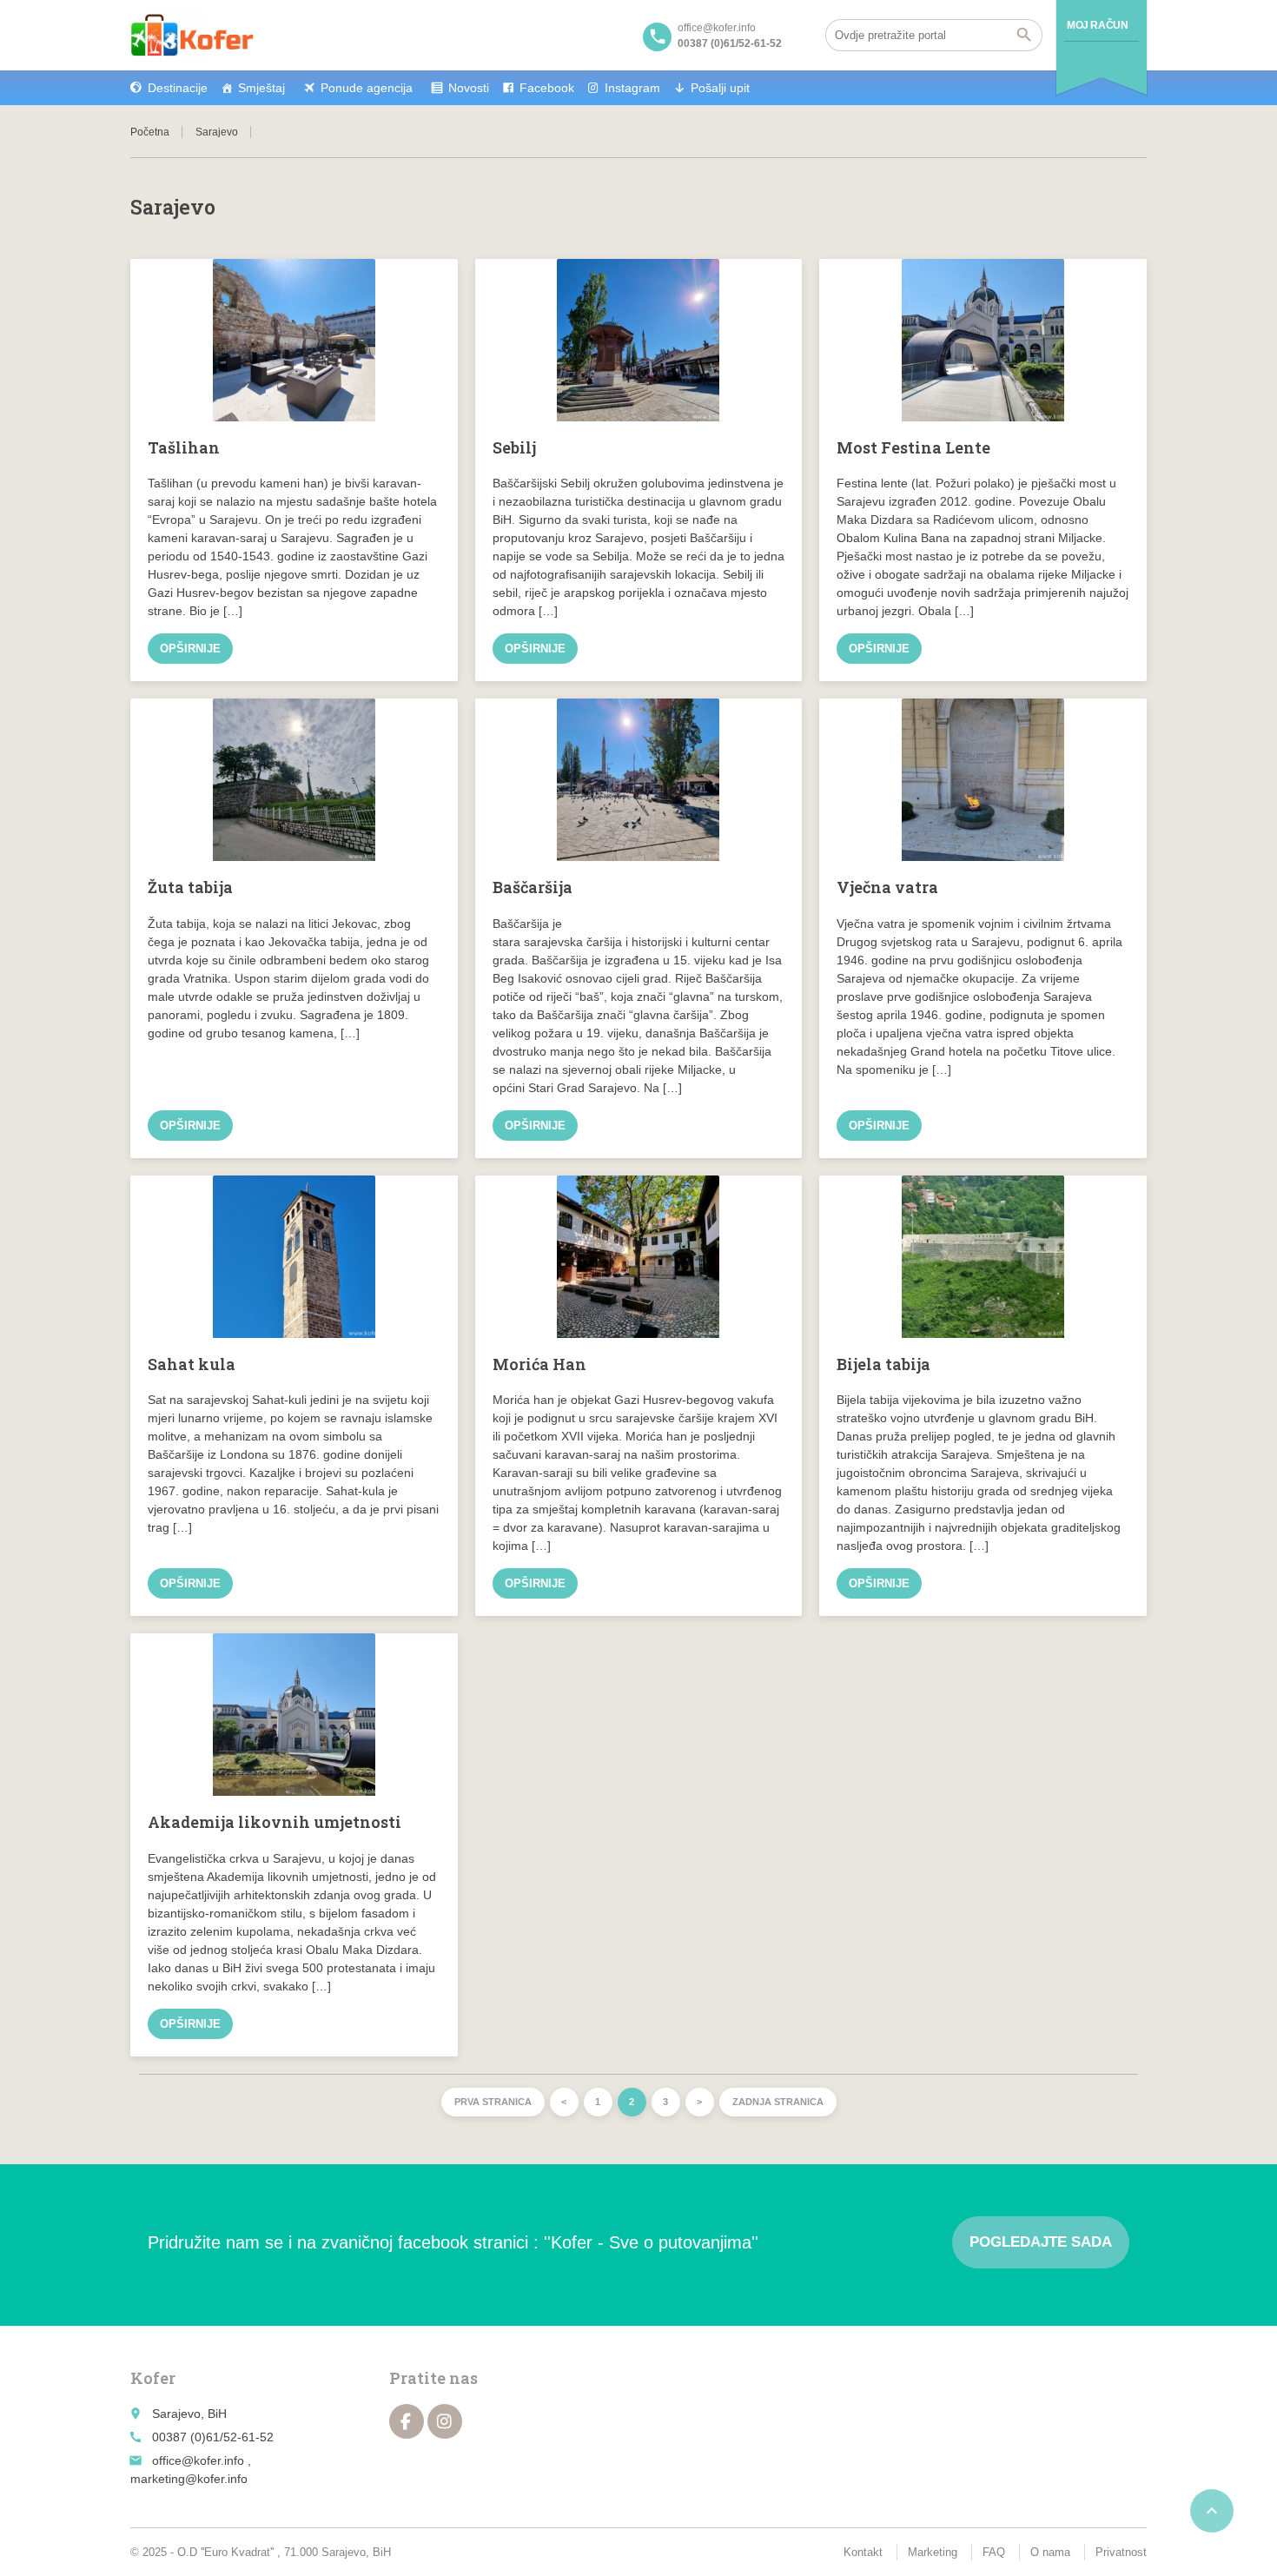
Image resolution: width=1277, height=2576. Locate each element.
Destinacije (178, 88)
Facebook (547, 88)
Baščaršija (533, 887)
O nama (1050, 2552)
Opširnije (190, 649)
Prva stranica (493, 2102)
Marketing (933, 2552)
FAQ (994, 2552)
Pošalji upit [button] (720, 88)
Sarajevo (217, 132)
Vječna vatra (887, 887)
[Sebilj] (639, 340)
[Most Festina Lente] (983, 340)
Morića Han (539, 1364)
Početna (150, 132)
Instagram (632, 88)
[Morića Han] (639, 1257)
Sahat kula (192, 1364)
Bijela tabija (883, 1364)
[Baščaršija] (639, 780)
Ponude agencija (367, 88)
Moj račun (1097, 25)
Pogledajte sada (1041, 2242)
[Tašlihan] (294, 340)
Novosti (469, 88)
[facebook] (407, 2421)
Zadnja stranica (778, 2102)
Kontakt (863, 2552)
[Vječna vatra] (983, 780)
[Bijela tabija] (983, 1257)
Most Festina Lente (913, 447)
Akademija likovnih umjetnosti (275, 1822)
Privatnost (1121, 2552)
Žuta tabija (190, 887)
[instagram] (445, 2421)
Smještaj (261, 88)
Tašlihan (184, 447)
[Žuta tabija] (294, 780)
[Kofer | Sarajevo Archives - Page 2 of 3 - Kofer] (192, 35)
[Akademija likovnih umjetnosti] (294, 1715)
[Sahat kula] (294, 1257)
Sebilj (514, 447)
